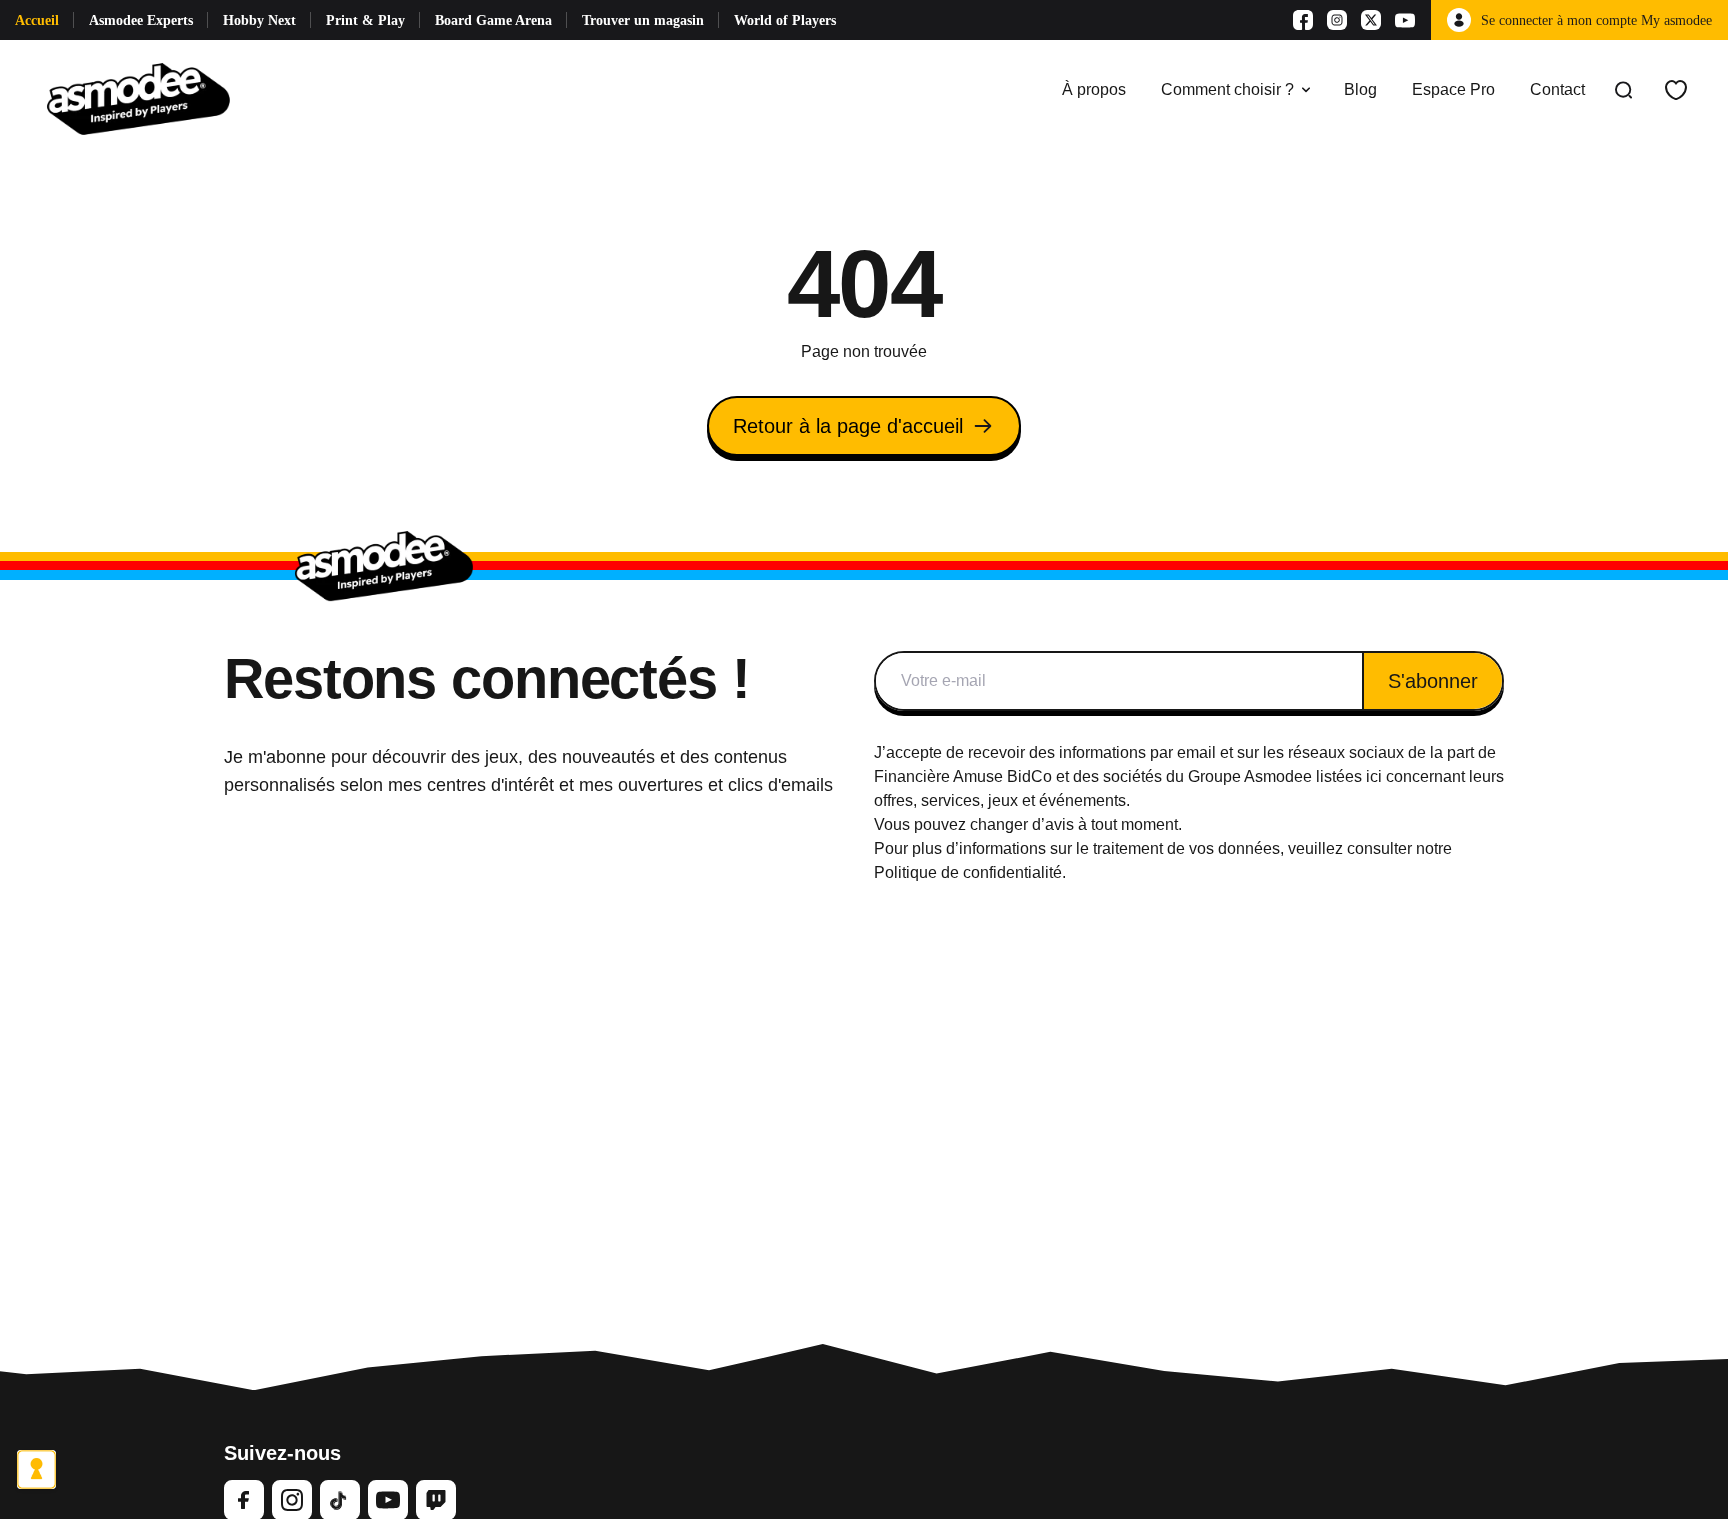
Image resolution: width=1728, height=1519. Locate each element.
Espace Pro (1453, 89)
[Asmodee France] (138, 90)
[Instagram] (1337, 20)
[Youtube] (1405, 20)
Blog (1360, 89)
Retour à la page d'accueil (848, 426)
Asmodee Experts (141, 20)
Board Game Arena (493, 20)
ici (1374, 776)
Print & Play (365, 20)
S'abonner (1433, 681)
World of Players (785, 20)
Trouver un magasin (643, 20)
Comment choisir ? (1227, 89)
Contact (1557, 89)
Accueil (37, 20)
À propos (1094, 89)
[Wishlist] (1676, 90)
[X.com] (1371, 20)
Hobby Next (259, 20)
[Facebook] (1303, 20)
